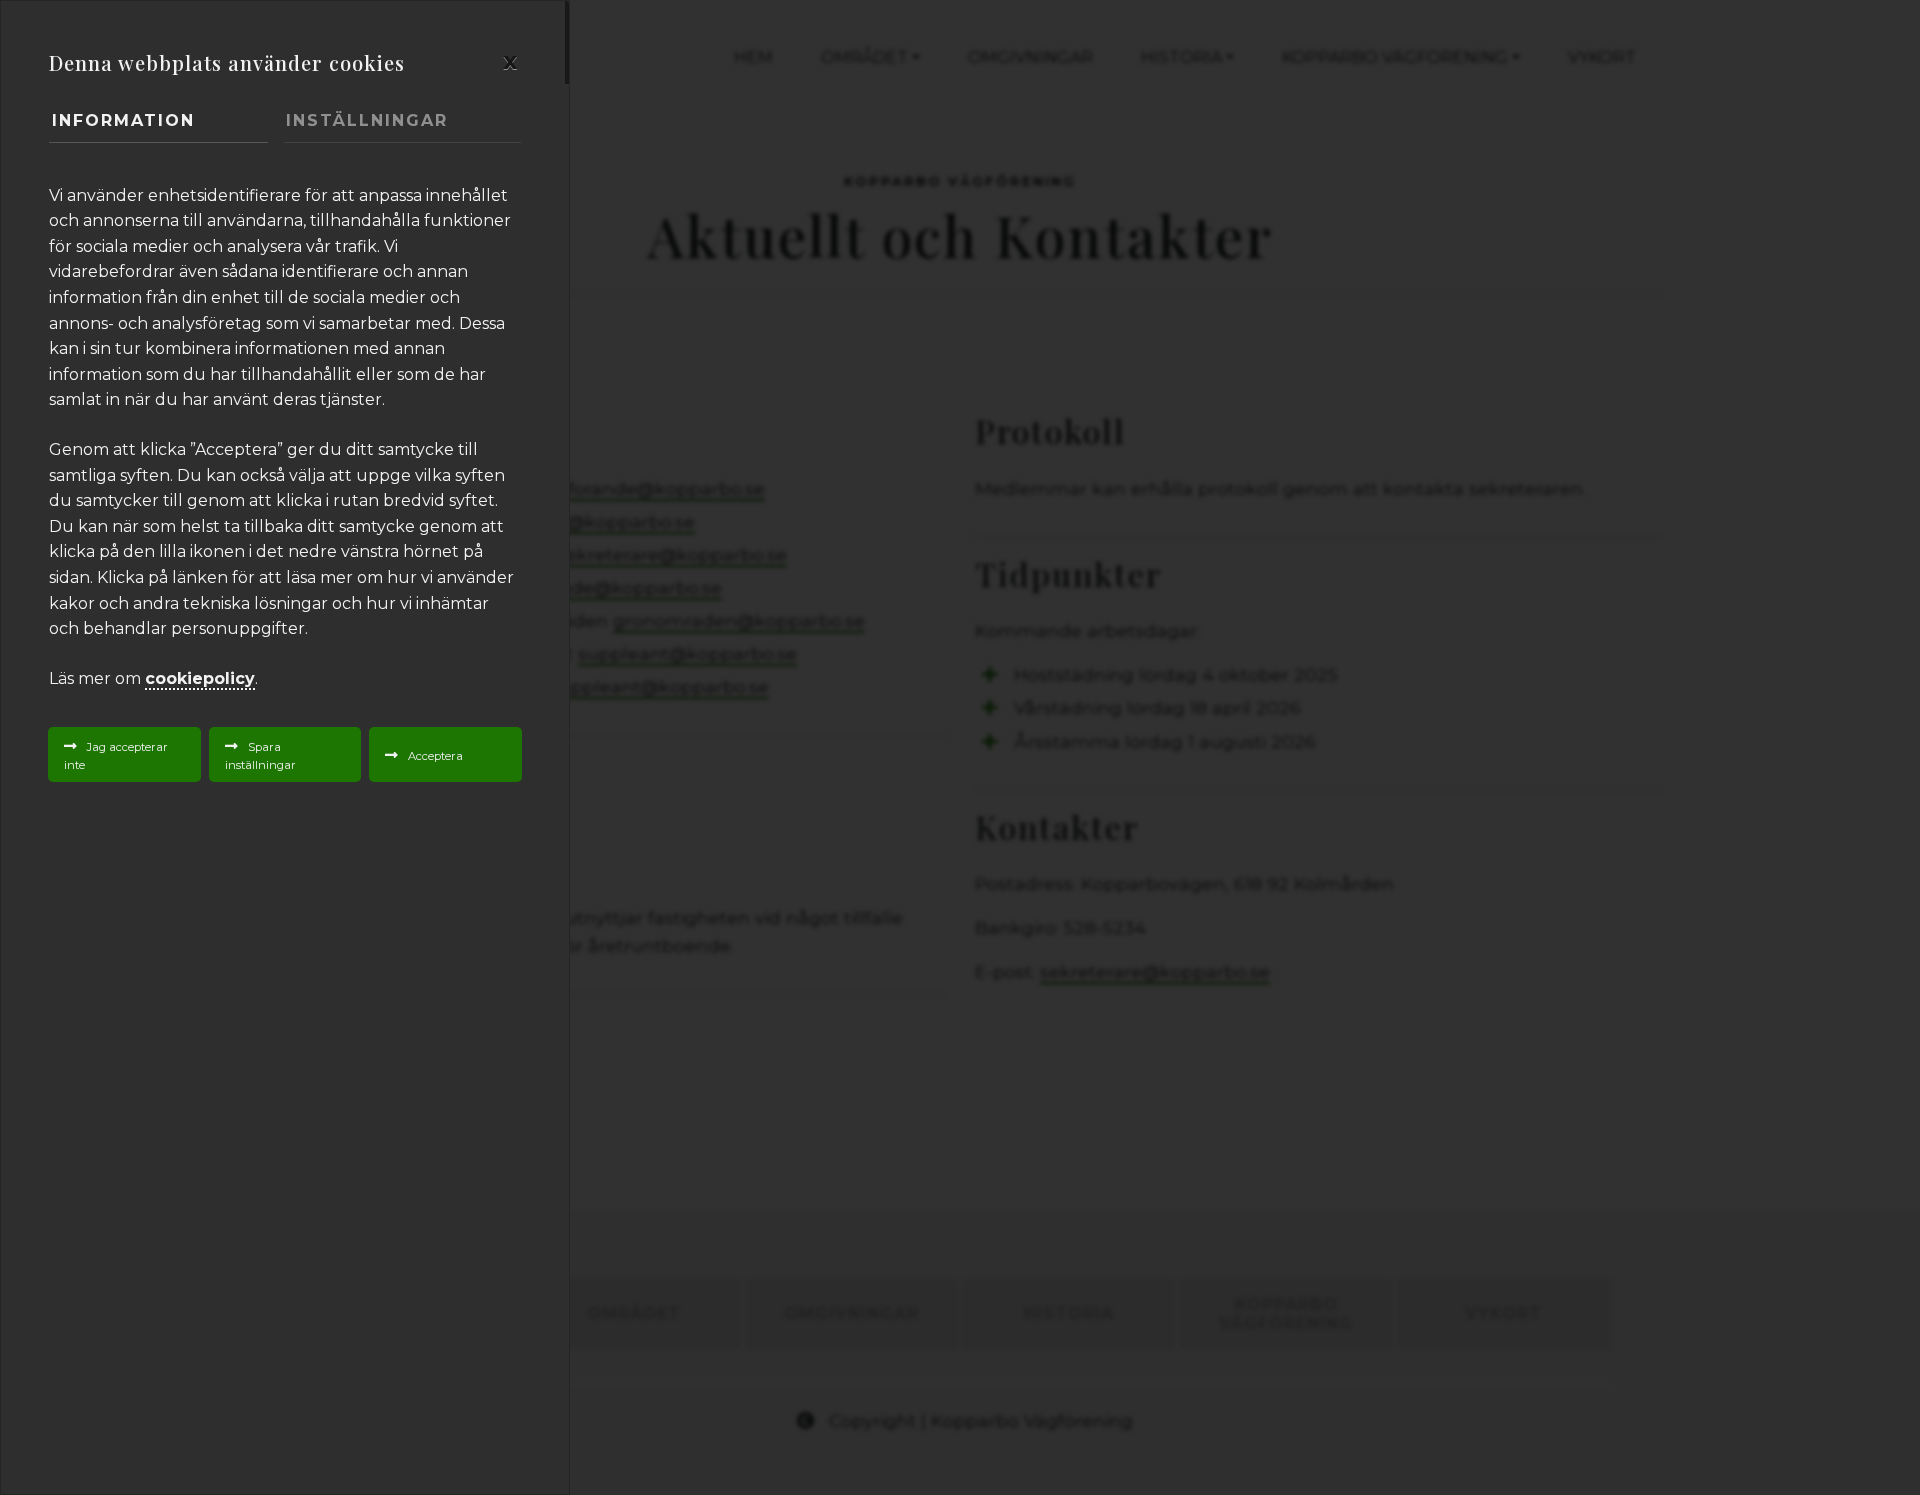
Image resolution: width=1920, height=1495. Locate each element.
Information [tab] (123, 120)
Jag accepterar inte (116, 756)
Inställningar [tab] (367, 120)
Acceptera (435, 756)
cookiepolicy (200, 678)
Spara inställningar (260, 756)
